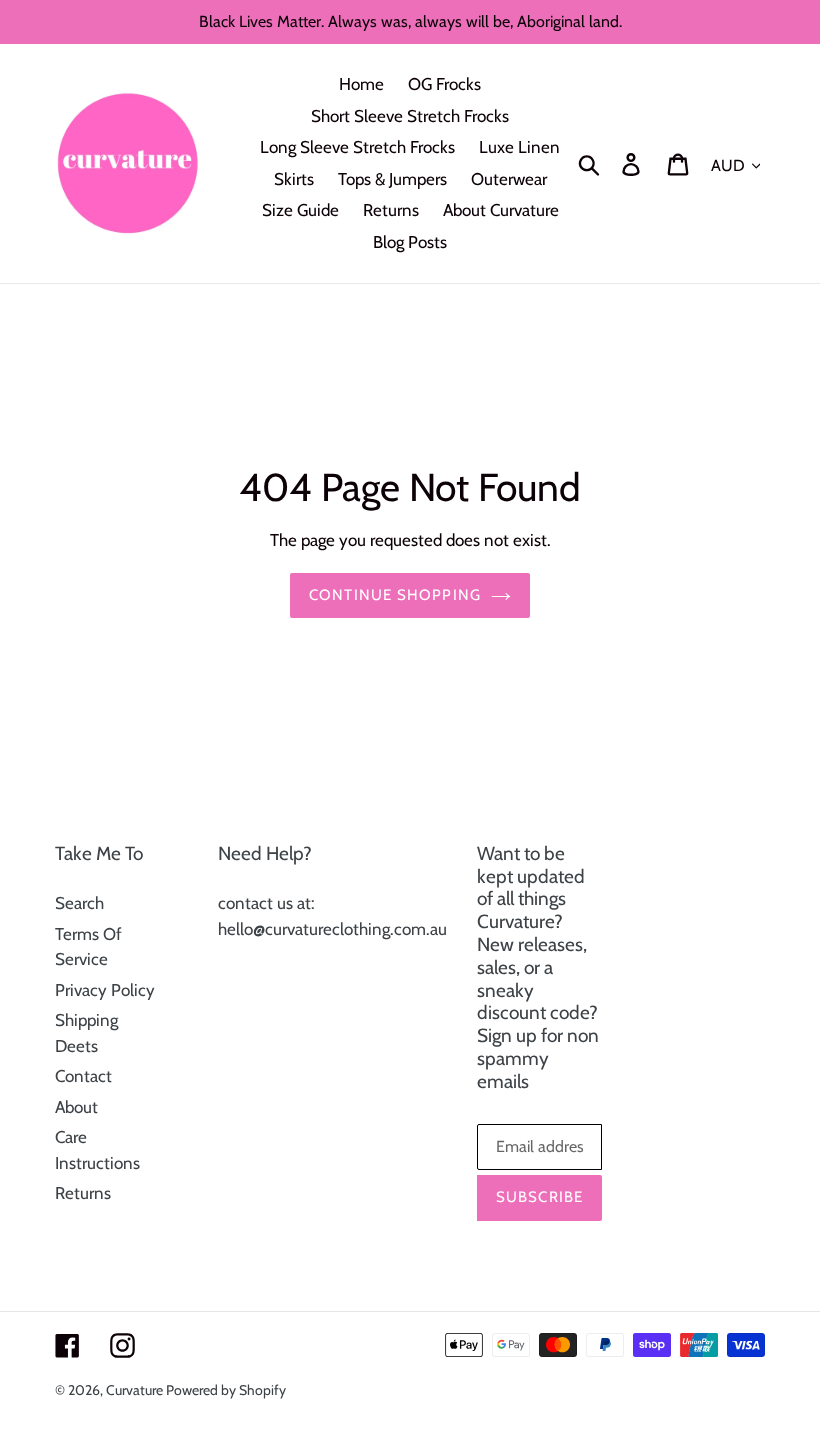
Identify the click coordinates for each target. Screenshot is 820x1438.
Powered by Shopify (226, 1390)
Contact (83, 1076)
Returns (83, 1193)
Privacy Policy (105, 990)
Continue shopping (395, 595)
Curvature (136, 1390)
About (76, 1107)
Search (79, 903)
